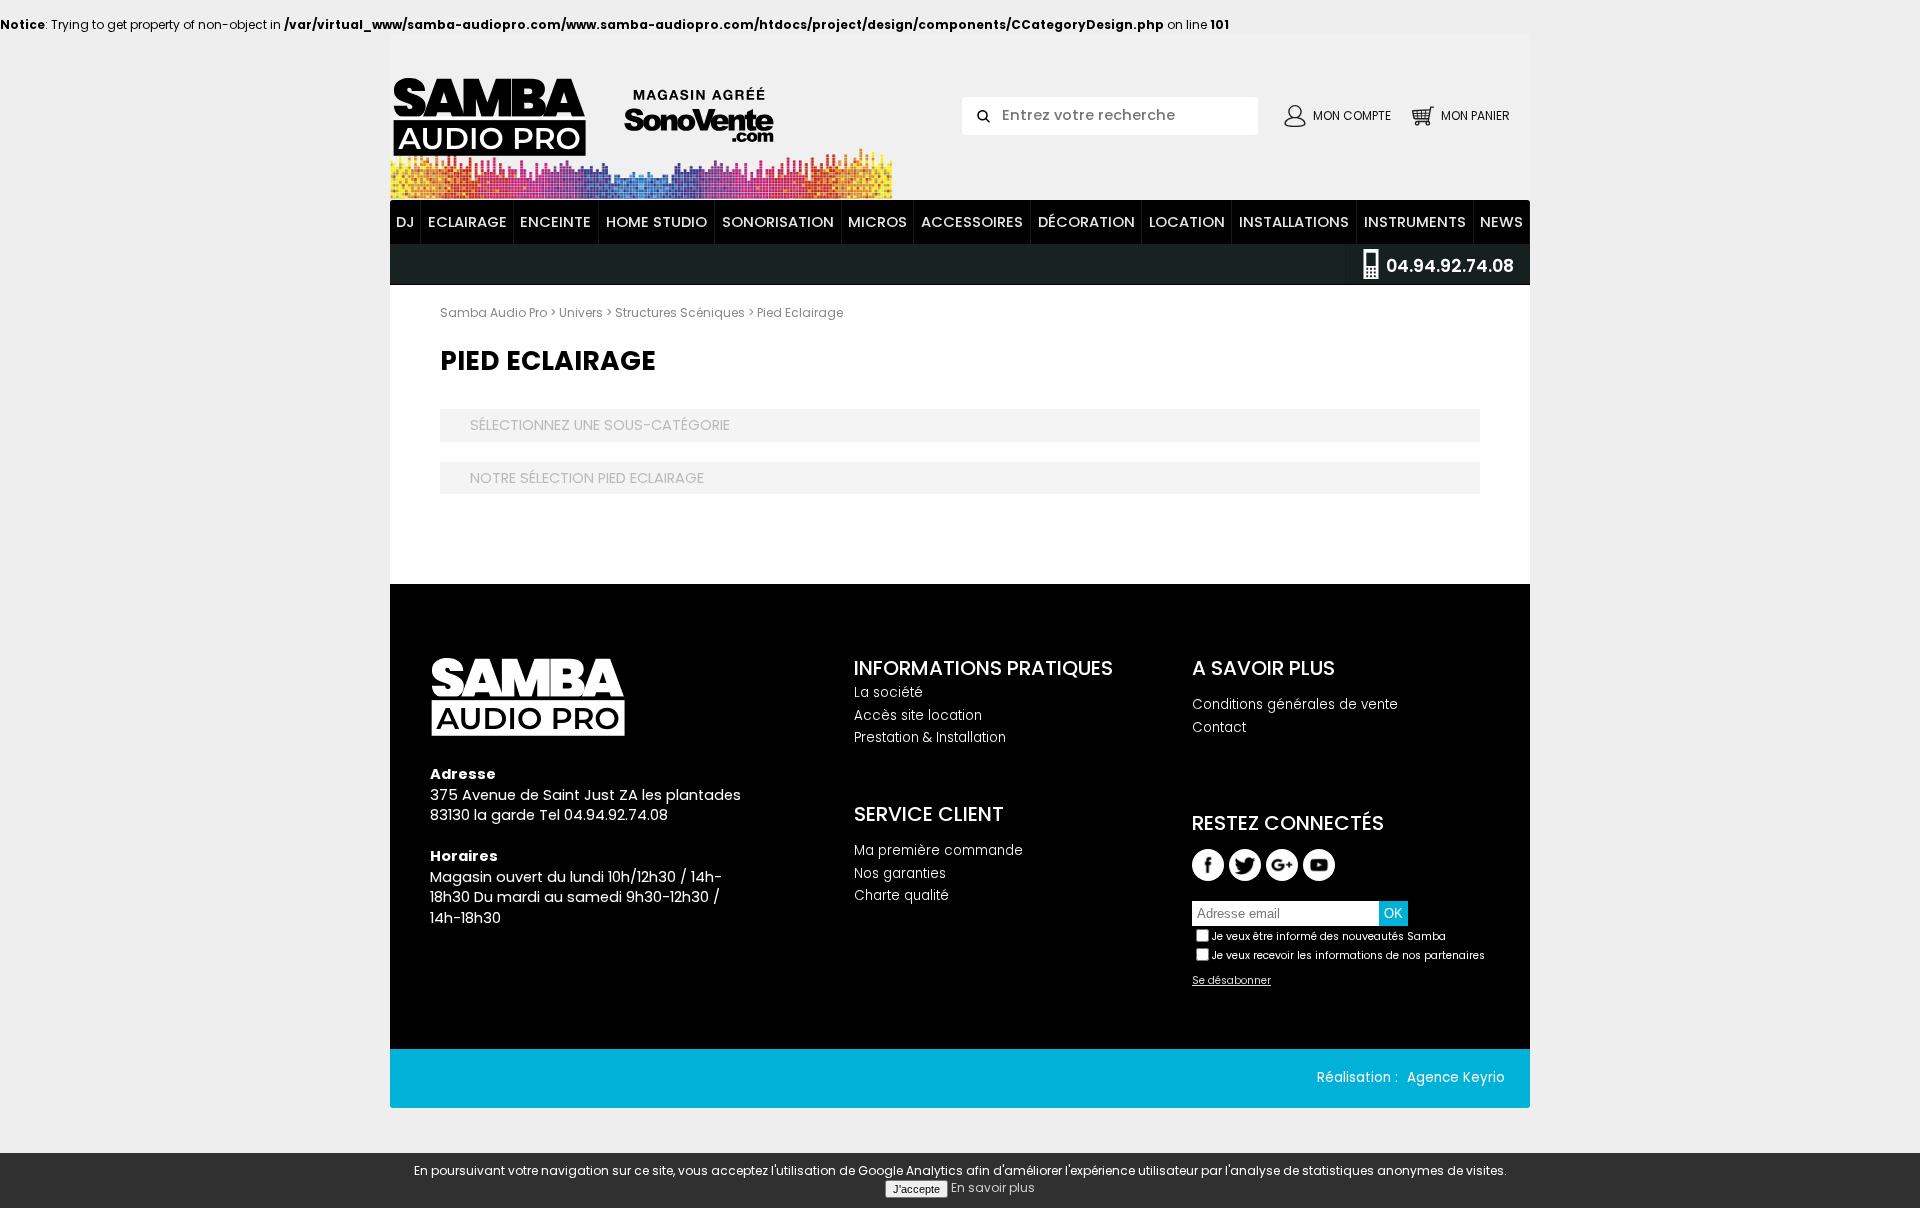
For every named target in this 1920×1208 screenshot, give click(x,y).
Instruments (1415, 222)
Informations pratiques (983, 668)
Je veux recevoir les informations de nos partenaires (1348, 955)
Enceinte (555, 222)
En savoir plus (993, 1187)
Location (1187, 222)
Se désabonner (1231, 981)
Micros (877, 222)
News (1501, 222)
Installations (1294, 222)
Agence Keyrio (1456, 1077)
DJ (405, 222)
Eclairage (467, 222)
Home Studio (656, 222)
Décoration (1086, 222)
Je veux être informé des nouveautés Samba (1329, 936)
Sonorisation (778, 222)
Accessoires (972, 222)
